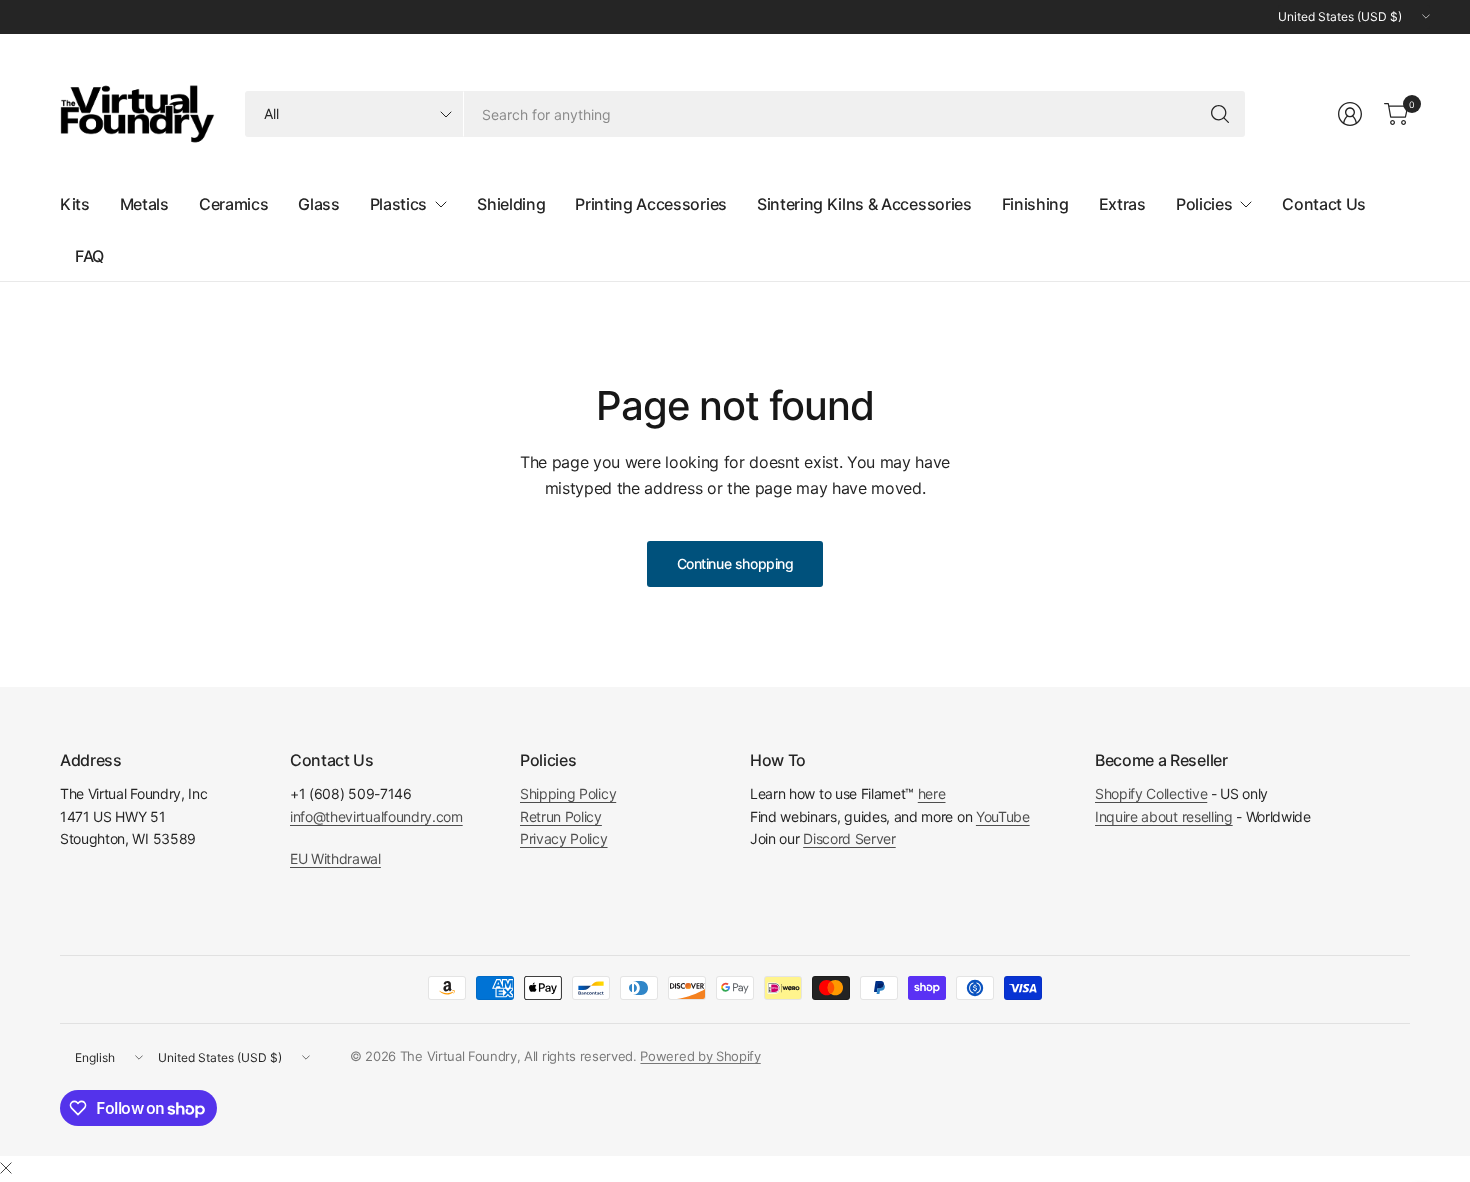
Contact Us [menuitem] (1324, 204)
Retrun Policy (561, 816)
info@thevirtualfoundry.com (376, 816)
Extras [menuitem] (1122, 204)
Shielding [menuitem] (511, 204)
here (932, 793)
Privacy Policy (564, 838)
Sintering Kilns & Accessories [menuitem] (864, 204)
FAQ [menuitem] (89, 256)
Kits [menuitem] (75, 204)
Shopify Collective (1151, 793)
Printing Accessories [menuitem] (651, 204)
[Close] (6, 1168)
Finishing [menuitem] (1035, 204)
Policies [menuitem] (1204, 204)
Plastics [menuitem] (398, 204)
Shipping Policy (568, 793)
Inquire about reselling (1164, 816)
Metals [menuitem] (144, 204)
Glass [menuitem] (318, 204)
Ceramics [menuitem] (233, 204)
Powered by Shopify (700, 1056)
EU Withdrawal (335, 858)
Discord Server (849, 838)
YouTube (1003, 816)
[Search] (1220, 114)
